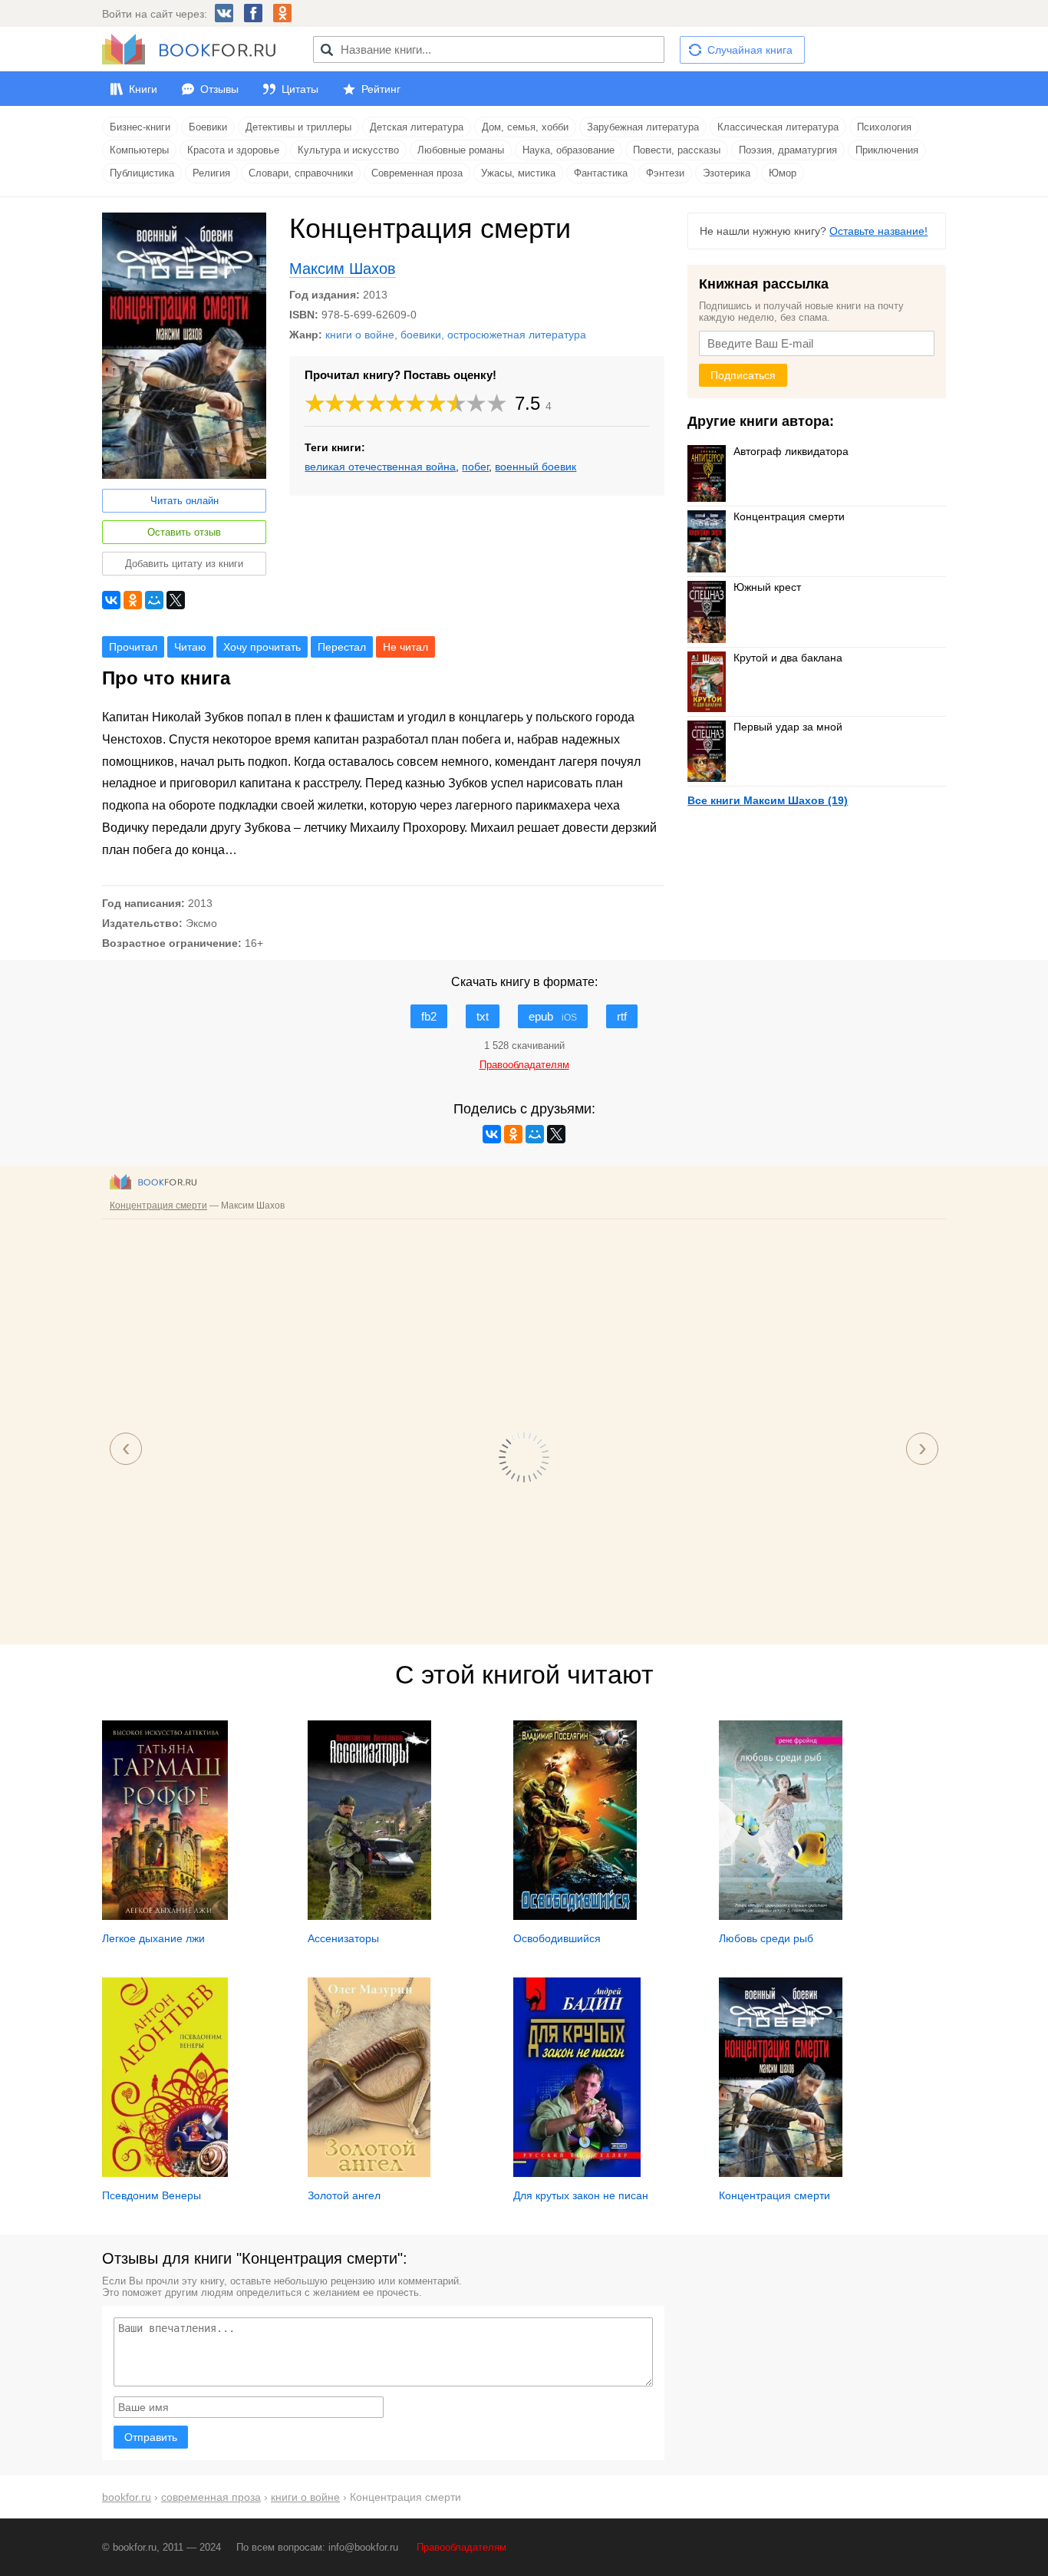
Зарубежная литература (643, 127)
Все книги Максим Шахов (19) (768, 800)
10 (497, 403)
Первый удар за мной (788, 727)
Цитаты (300, 89)
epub (553, 1016)
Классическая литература (778, 127)
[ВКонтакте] (111, 600)
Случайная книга (750, 50)
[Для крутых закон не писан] (577, 2173)
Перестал (342, 647)
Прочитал (133, 647)
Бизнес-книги (140, 127)
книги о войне (360, 335)
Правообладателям (461, 2547)
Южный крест (767, 587)
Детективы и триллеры (298, 127)
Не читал (405, 647)
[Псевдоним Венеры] (165, 2173)
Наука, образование (568, 150)
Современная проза (417, 173)
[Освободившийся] (575, 1916)
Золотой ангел (344, 2195)
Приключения (887, 150)
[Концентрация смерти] (781, 2173)
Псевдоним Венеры (152, 2195)
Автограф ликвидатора (791, 451)
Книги (143, 89)
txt (483, 1016)
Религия (211, 173)
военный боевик (536, 467)
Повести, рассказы (677, 150)
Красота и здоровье (233, 150)
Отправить (151, 2437)
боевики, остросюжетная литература (493, 335)
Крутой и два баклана (788, 658)
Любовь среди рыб (766, 1938)
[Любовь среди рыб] (781, 1916)
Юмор (783, 173)
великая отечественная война (380, 467)
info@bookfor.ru (363, 2547)
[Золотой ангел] (369, 2173)
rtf (622, 1016)
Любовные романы (461, 150)
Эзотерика (727, 173)
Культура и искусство (348, 150)
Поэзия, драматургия (788, 150)
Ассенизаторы (343, 1938)
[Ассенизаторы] (369, 1916)
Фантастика (601, 173)
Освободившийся (557, 1938)
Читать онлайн (185, 501)
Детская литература (417, 127)
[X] (176, 600)
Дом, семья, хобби (525, 127)
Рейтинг (381, 89)
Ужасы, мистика (518, 173)
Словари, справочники (301, 173)
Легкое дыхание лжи (153, 1938)
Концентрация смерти (789, 516)
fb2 (429, 1016)
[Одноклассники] (133, 600)
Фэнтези (665, 173)
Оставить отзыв (184, 532)
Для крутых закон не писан (581, 2195)
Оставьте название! (878, 231)
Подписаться (743, 375)
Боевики (208, 127)
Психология (884, 127)
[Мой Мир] (154, 600)
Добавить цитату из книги (184, 564)
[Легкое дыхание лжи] (165, 1916)
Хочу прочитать (262, 647)
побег (475, 467)
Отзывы (219, 89)
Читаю (190, 647)
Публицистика (142, 173)
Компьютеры (139, 150)
